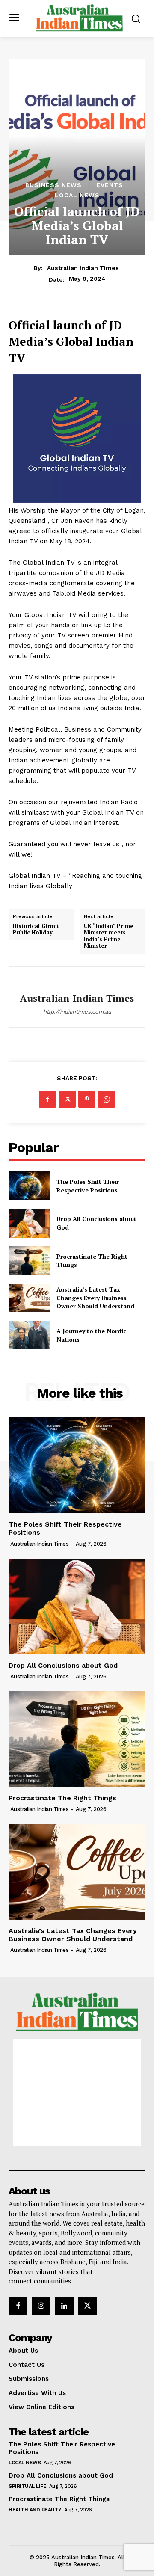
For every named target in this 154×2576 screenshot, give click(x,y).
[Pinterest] (87, 1099)
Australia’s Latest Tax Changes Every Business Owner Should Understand (95, 1298)
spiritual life (27, 2486)
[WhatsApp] (107, 1099)
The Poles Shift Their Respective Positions (88, 1186)
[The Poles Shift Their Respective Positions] (29, 1186)
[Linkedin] (64, 2306)
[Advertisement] (77, 2093)
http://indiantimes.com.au (77, 1012)
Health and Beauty (35, 2510)
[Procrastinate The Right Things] (29, 1261)
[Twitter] (67, 1099)
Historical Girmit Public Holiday (36, 929)
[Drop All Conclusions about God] (29, 1223)
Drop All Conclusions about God (63, 1665)
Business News (53, 185)
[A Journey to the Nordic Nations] (29, 1335)
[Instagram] (41, 2306)
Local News (77, 195)
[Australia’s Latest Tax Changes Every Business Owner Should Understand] (29, 1298)
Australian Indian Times (83, 268)
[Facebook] (47, 1099)
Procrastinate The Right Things (92, 1261)
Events (110, 185)
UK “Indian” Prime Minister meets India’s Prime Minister (109, 936)
